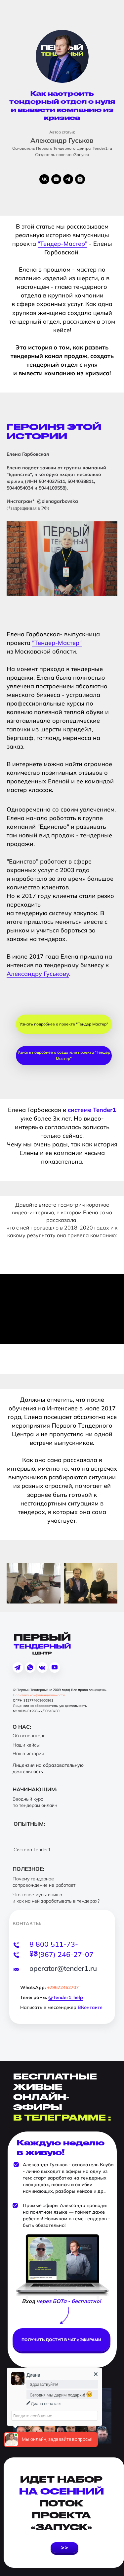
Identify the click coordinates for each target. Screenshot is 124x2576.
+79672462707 (63, 1987)
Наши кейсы (26, 1745)
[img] (42, 1668)
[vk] (44, 179)
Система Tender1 (32, 1850)
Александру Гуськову (38, 974)
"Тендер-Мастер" (62, 244)
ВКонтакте (90, 2007)
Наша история (28, 1754)
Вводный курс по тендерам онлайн (35, 1802)
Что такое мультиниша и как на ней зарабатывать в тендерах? (56, 1898)
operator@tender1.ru (63, 1968)
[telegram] (68, 179)
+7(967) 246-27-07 (62, 1954)
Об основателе (29, 1736)
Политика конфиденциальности (39, 1695)
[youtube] (56, 179)
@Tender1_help (66, 1997)
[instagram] (80, 179)
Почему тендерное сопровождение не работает (44, 1882)
